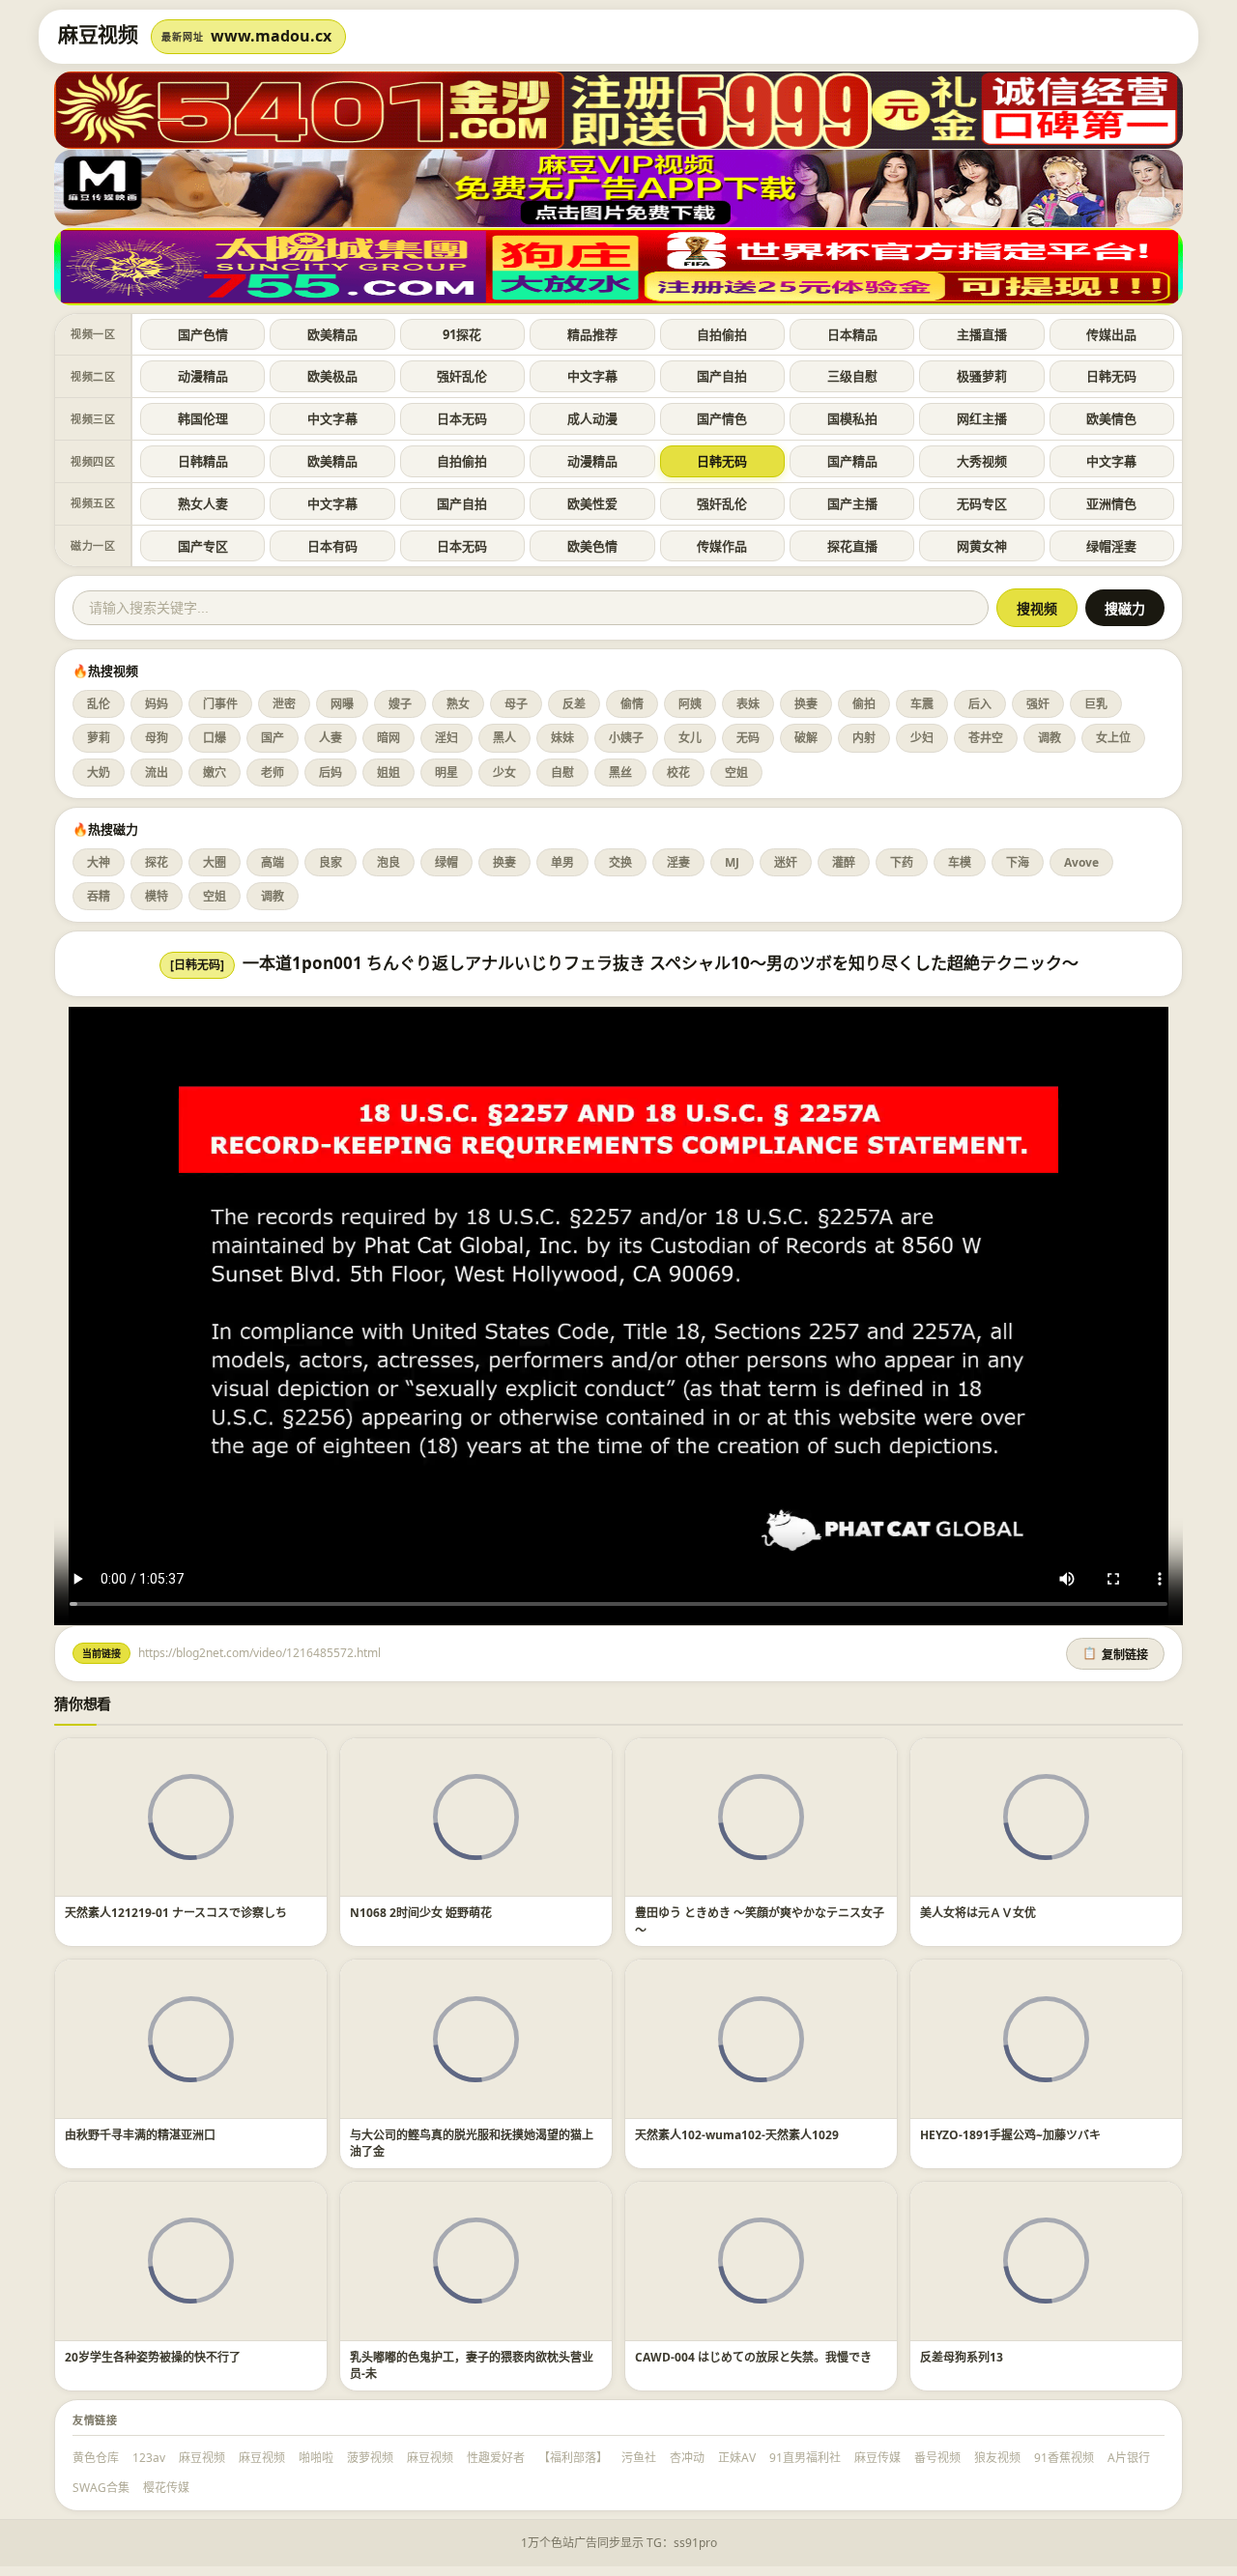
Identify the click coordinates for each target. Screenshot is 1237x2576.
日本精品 (852, 334)
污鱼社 (639, 2458)
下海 (1018, 862)
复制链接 (1115, 1654)
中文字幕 (592, 376)
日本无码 (462, 418)
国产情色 (722, 418)
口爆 (215, 738)
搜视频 (1037, 609)
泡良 (388, 862)
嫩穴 (215, 773)
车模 (960, 862)
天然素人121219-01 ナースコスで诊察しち (176, 1913)
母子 (516, 704)
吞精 (99, 896)
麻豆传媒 (877, 2458)
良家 (331, 862)
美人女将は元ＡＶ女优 (978, 1913)
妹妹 (562, 738)
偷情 (632, 704)
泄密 (284, 704)
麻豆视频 (202, 2458)
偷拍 (864, 704)
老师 (273, 773)
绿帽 (446, 862)
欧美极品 (332, 376)
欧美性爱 (592, 503)
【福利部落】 (573, 2458)
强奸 (1038, 704)
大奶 (99, 773)
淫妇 (446, 738)
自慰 (562, 773)
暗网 (388, 738)
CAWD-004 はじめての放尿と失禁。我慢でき (753, 2357)
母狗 (157, 738)
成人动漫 (592, 418)
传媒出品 (1111, 334)
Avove (1081, 862)
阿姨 (690, 704)
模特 (157, 896)
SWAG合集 (101, 2488)
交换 (620, 862)
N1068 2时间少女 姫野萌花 (421, 1913)
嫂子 (400, 704)
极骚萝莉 (982, 376)
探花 (157, 862)
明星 (446, 773)
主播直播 (982, 334)
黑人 (504, 738)
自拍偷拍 (722, 334)
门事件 (220, 704)
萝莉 (99, 738)
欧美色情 (592, 546)
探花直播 (852, 546)
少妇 (922, 738)
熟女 (458, 704)
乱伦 (99, 704)
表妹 (748, 704)
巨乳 (1096, 704)
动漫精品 (203, 376)
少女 (504, 773)
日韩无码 (1111, 376)
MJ (732, 862)
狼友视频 (997, 2458)
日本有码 (332, 546)
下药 (902, 862)
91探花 (462, 334)
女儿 (690, 738)
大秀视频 (982, 461)
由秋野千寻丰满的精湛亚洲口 (140, 2135)
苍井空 (986, 738)
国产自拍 (722, 376)
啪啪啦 (316, 2458)
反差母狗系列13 (962, 2357)
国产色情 (203, 334)
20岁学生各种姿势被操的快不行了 (153, 2357)
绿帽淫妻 (1111, 546)
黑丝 (620, 773)
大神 (99, 862)
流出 (157, 773)
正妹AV (737, 2458)
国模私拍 (852, 418)
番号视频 (937, 2458)
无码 (748, 738)
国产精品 (852, 461)
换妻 (806, 704)
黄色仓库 (96, 2458)
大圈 (215, 862)
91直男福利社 (805, 2458)
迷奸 (786, 862)
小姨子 (626, 738)
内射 (864, 738)
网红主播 (982, 418)
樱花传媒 (166, 2488)
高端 (273, 862)
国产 (273, 738)
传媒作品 (722, 546)
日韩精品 (203, 461)
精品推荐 (592, 334)
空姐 (736, 773)
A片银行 (1129, 2458)
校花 (678, 773)
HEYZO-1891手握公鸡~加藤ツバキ (1010, 2135)
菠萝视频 (370, 2458)
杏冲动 (687, 2458)
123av (149, 2458)
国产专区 (203, 546)
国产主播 (852, 503)
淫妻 (678, 862)
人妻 (331, 738)
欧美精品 (332, 334)
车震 (922, 704)
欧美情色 (1111, 418)
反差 (574, 704)
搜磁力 (1125, 609)
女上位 (1113, 738)
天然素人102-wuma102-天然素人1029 (737, 2135)
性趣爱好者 (496, 2458)
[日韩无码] (197, 965)
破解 (806, 738)
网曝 (342, 704)
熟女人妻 (203, 503)
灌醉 (844, 862)
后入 (980, 704)
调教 (1050, 738)
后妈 (331, 773)
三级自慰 (852, 376)
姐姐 (388, 773)
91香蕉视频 (1064, 2458)
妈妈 (157, 704)
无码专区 (982, 503)
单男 (562, 862)
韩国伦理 (203, 418)
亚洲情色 (1111, 503)
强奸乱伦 (462, 376)
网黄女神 (982, 546)
